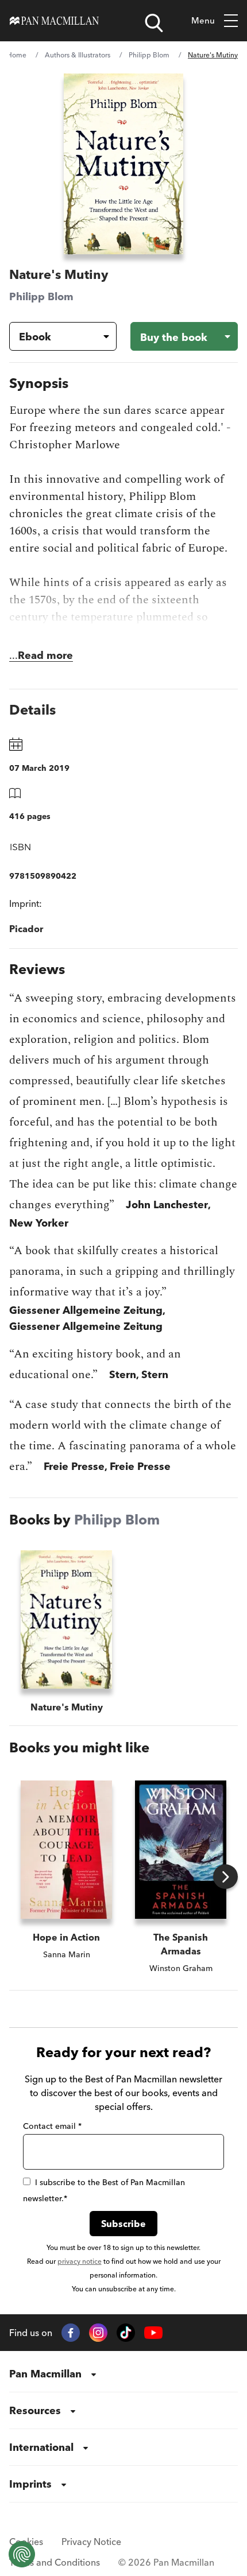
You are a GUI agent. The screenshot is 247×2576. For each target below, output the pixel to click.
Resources (35, 2410)
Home (17, 55)
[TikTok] (126, 2333)
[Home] (54, 21)
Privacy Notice (91, 2542)
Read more (45, 655)
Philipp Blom (149, 55)
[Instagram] (98, 2333)
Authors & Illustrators (78, 55)
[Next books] (225, 1877)
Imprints (30, 2484)
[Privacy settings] (22, 2554)
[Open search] (154, 23)
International (41, 2447)
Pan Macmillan (45, 2374)
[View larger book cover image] (123, 164)
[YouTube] (153, 2333)
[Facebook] (71, 2333)
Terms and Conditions (55, 2562)
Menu (203, 20)
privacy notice (80, 2261)
